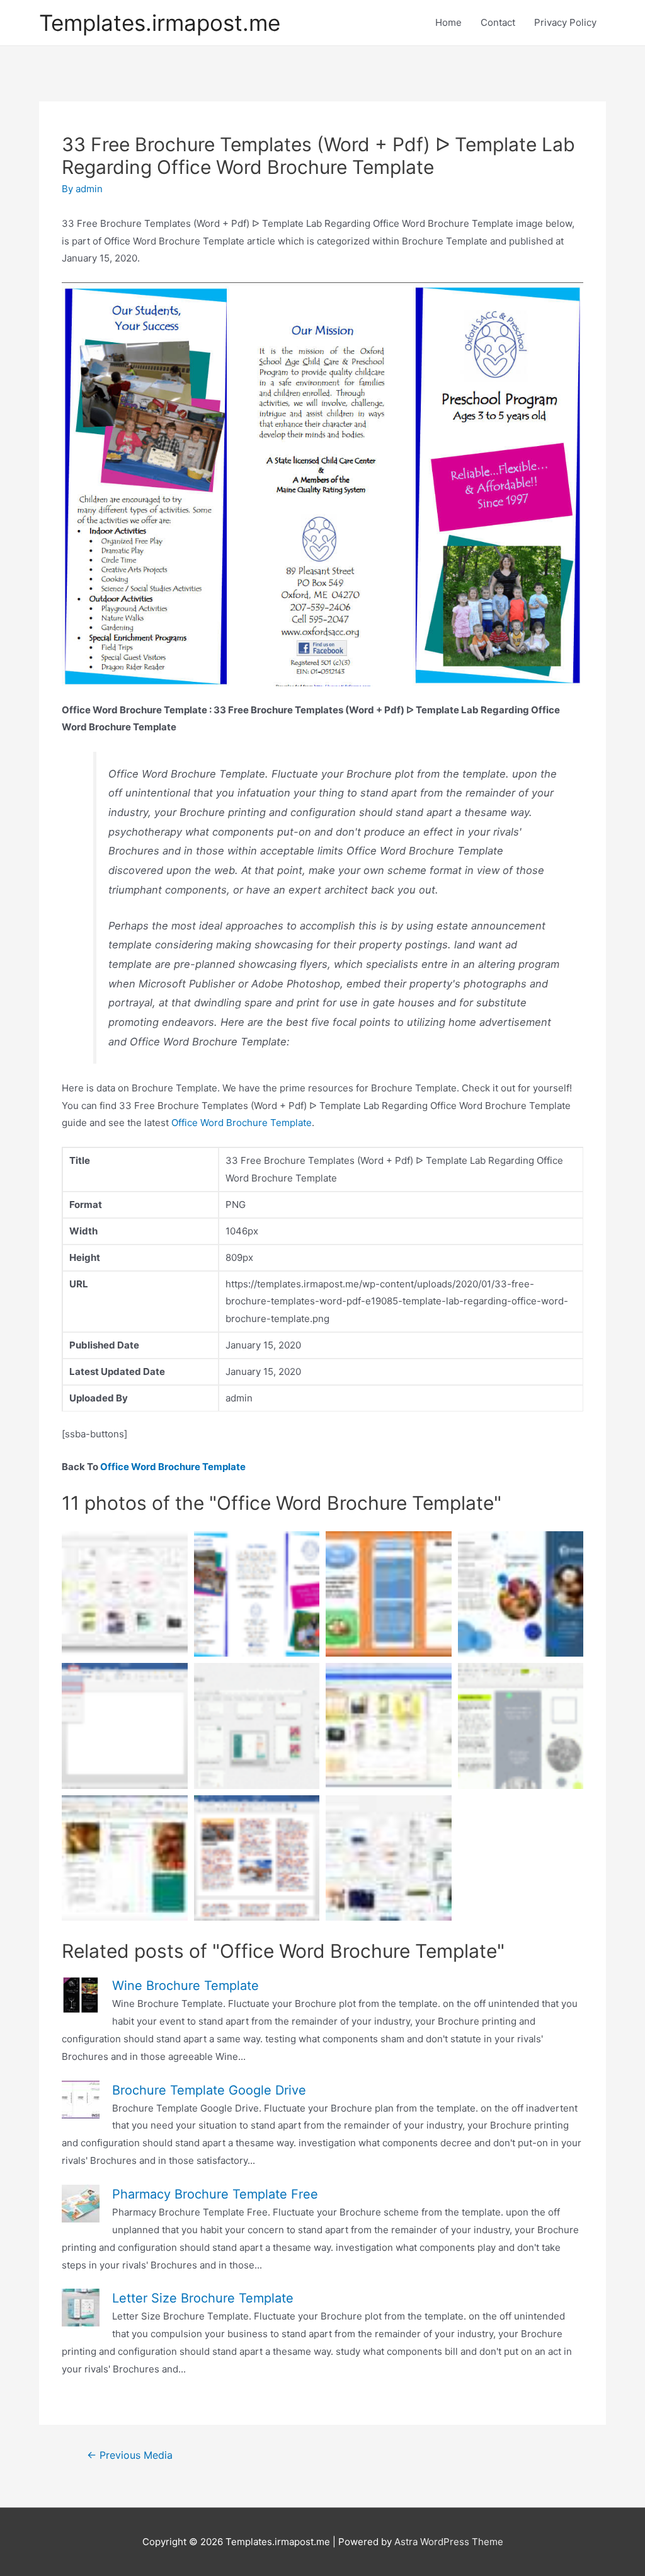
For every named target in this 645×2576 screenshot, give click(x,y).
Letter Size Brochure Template (203, 2298)
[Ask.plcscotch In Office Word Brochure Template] (125, 1726)
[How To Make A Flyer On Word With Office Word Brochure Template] (125, 1594)
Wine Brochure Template (186, 1986)
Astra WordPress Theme (449, 2542)
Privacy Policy (565, 22)
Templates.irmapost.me (160, 23)
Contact (498, 22)
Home (448, 22)
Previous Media (130, 2455)
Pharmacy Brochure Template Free (215, 2194)
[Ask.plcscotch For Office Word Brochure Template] (257, 1858)
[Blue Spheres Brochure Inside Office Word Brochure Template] (521, 1594)
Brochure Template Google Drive (209, 2090)
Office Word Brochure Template (242, 1123)
